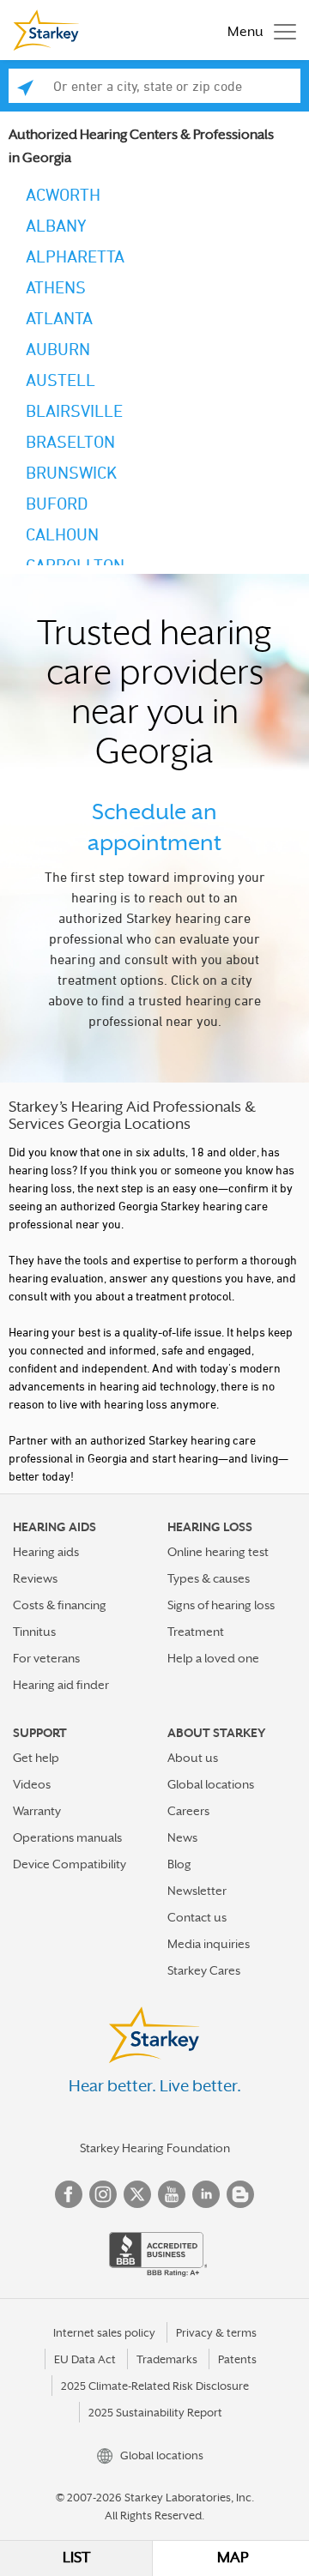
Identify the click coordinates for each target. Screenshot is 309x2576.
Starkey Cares (204, 1970)
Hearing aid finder (61, 1685)
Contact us (197, 1917)
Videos (32, 1784)
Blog (179, 1864)
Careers (188, 1811)
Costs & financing (60, 1605)
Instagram (103, 2194)
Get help (36, 1758)
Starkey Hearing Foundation (155, 2148)
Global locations (211, 1784)
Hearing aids (46, 1552)
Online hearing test (218, 1552)
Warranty (37, 1811)
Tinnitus (34, 1632)
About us (193, 1758)
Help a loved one (213, 1658)
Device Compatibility (70, 1864)
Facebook (69, 2194)
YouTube (172, 2194)
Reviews (35, 1578)
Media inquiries (209, 1944)
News (182, 1837)
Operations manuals (67, 1837)
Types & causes (209, 1578)
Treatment (196, 1632)
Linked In (206, 2194)
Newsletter (197, 1891)
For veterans (46, 1658)
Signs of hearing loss (221, 1605)
